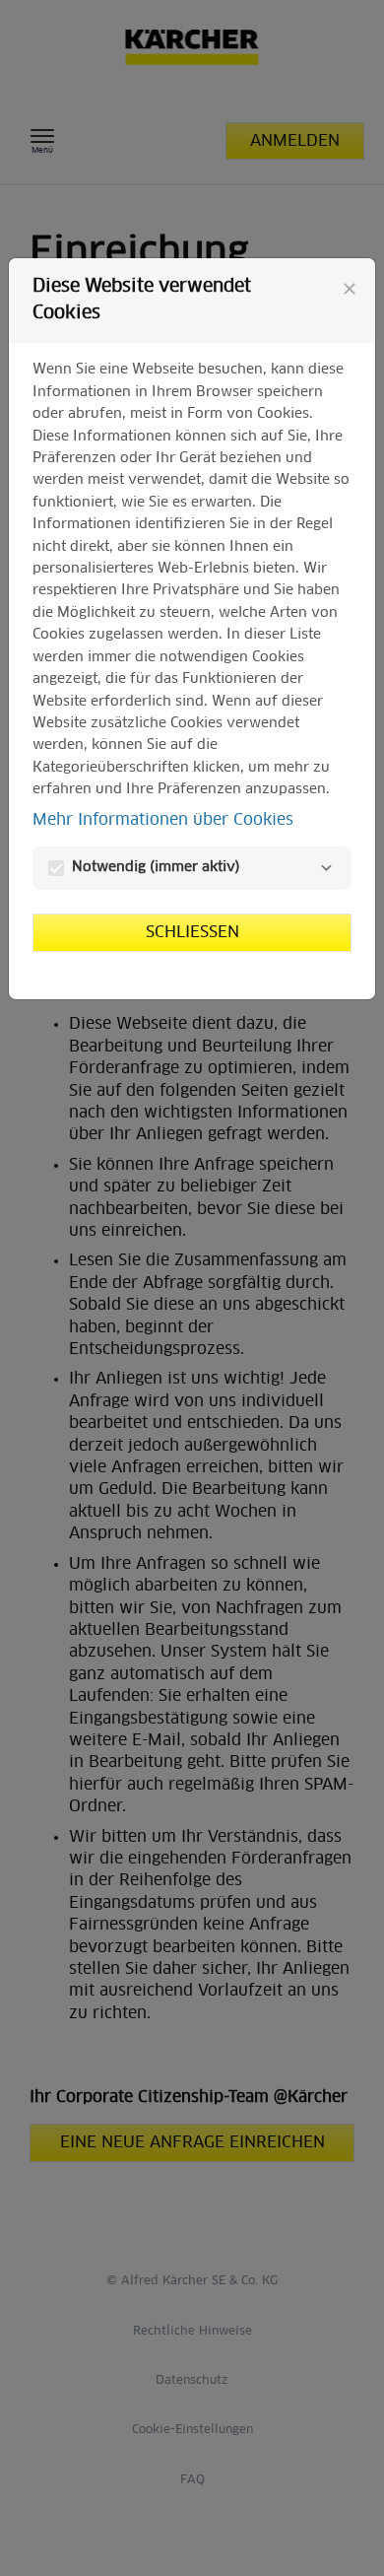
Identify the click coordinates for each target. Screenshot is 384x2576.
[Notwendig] (326, 868)
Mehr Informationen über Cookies (163, 820)
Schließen (192, 932)
